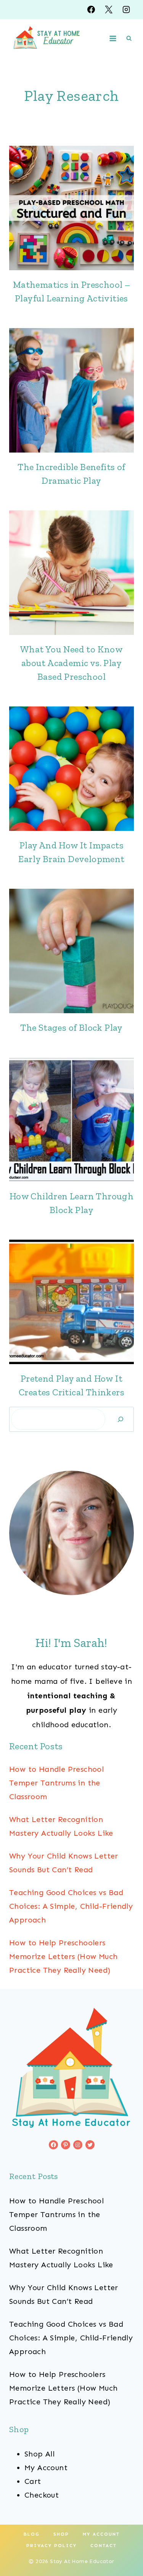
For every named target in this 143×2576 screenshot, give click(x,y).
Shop (61, 2534)
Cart (33, 2481)
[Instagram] (126, 10)
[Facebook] (91, 10)
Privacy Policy (51, 2546)
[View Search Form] (129, 38)
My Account (46, 2468)
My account (101, 2534)
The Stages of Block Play (71, 1027)
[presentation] (71, 208)
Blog (32, 2534)
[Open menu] (113, 38)
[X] (109, 10)
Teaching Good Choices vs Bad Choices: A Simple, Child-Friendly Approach (71, 1906)
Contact (104, 2546)
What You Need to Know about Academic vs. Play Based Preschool (71, 663)
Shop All (39, 2454)
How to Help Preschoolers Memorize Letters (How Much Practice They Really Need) (63, 1956)
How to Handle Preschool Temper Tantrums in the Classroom (56, 1783)
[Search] (121, 1419)
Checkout (42, 2495)
